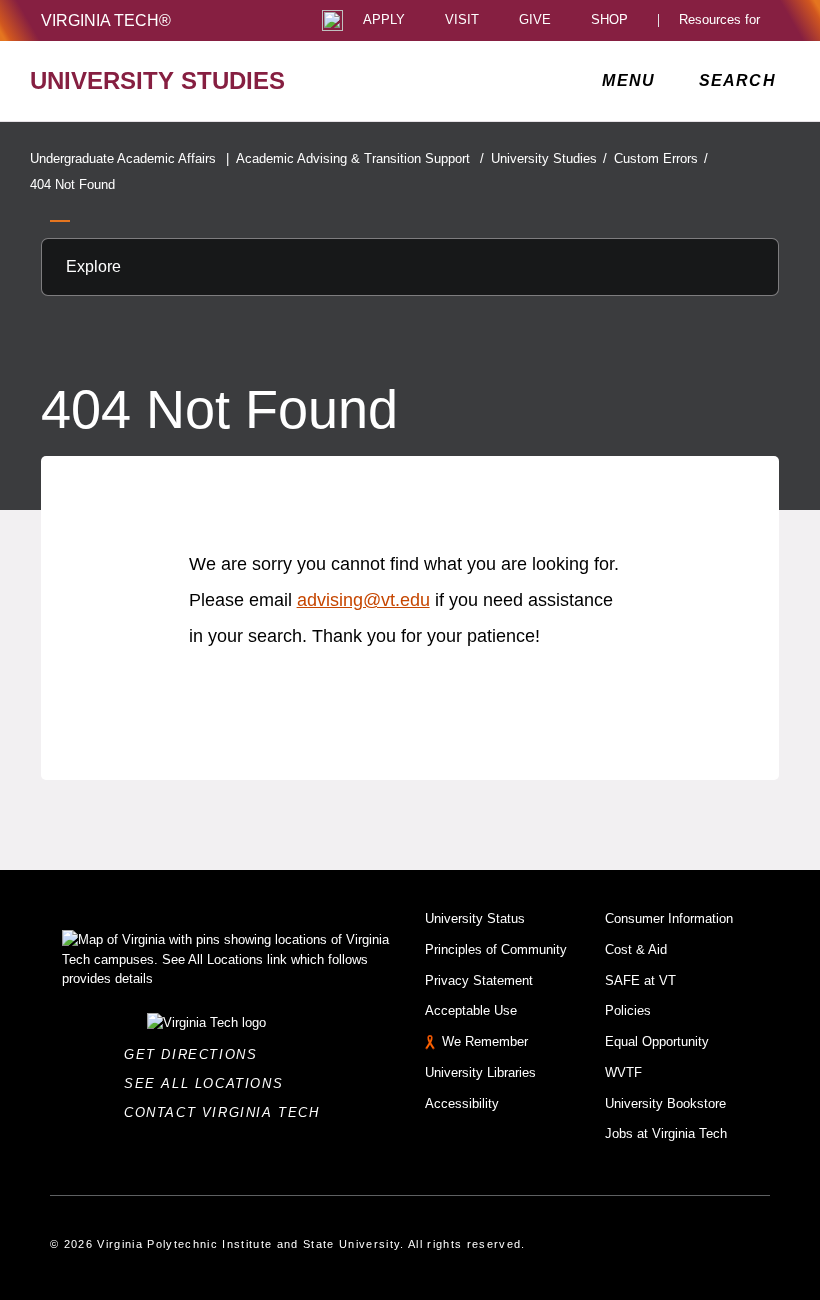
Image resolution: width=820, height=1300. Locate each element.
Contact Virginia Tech (227, 1112)
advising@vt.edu (363, 600)
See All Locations (209, 1083)
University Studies (549, 158)
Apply (384, 20)
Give (535, 20)
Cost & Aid (636, 949)
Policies (628, 1010)
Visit (462, 20)
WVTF (623, 1072)
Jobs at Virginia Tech (666, 1133)
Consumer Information (669, 918)
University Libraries (480, 1072)
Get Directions (196, 1054)
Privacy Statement (479, 980)
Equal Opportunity (657, 1041)
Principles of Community (496, 949)
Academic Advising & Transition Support (360, 158)
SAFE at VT (640, 980)
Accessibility (462, 1103)
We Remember (485, 1041)
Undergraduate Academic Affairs (129, 158)
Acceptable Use (471, 1010)
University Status (475, 918)
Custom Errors (661, 158)
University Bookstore (665, 1103)
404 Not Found (72, 184)
